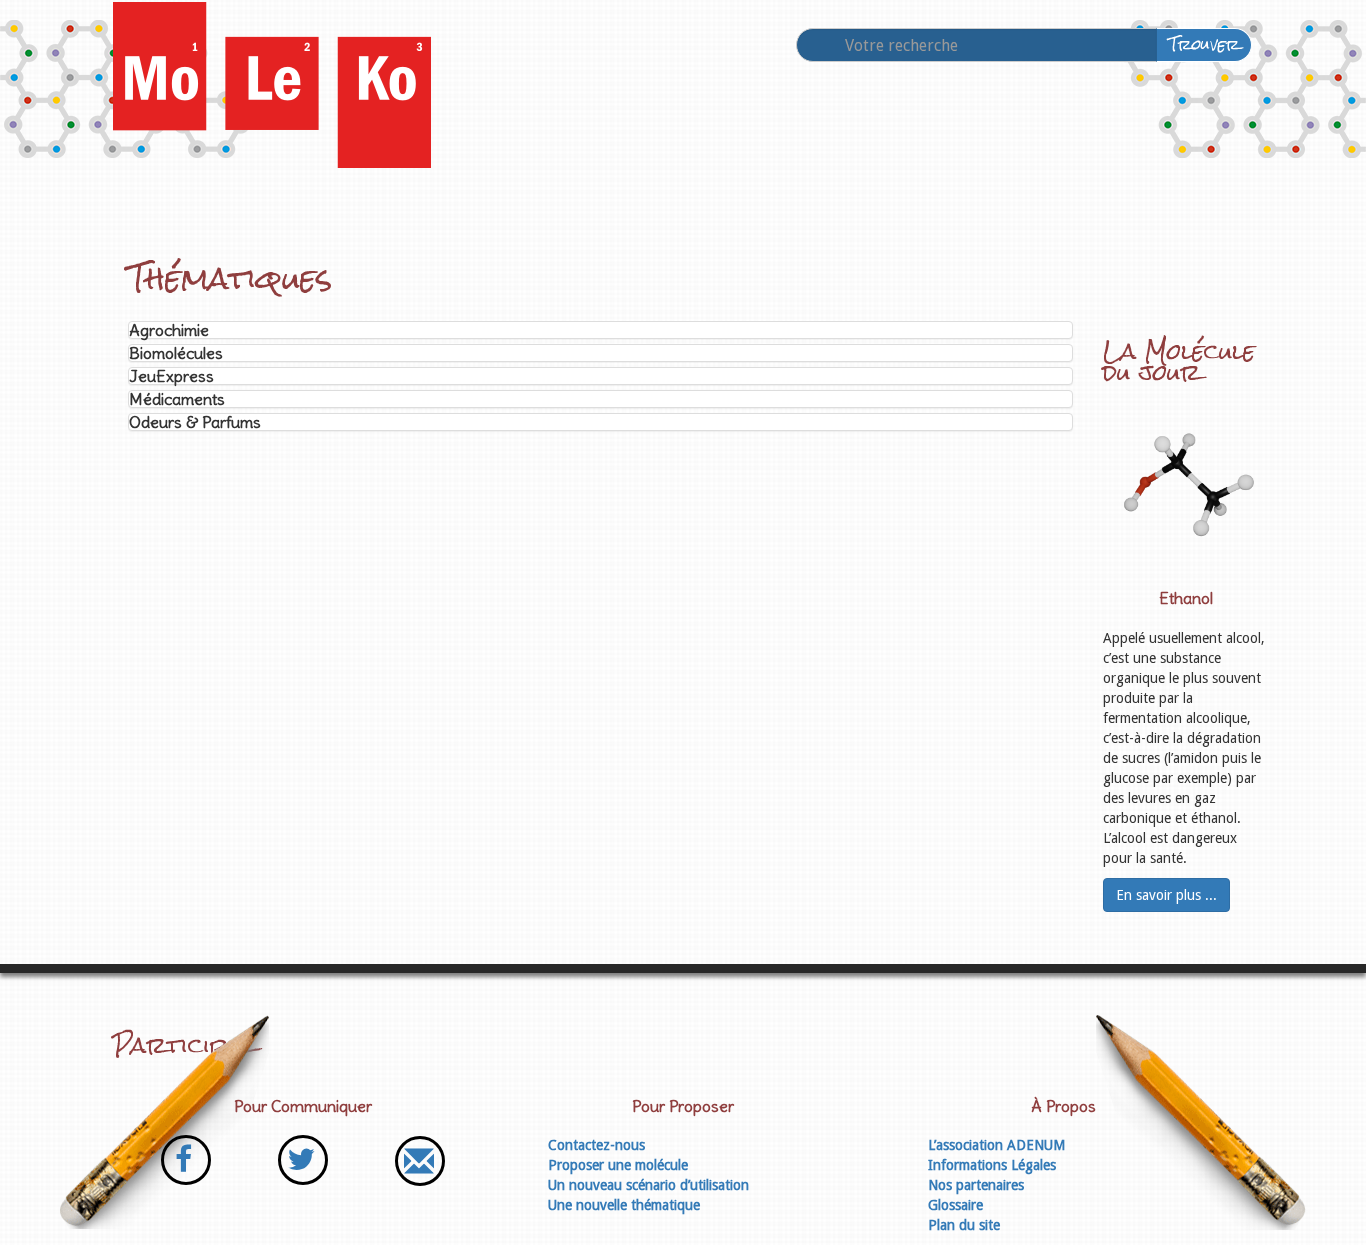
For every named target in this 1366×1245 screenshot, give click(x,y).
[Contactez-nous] (419, 1160)
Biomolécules (176, 353)
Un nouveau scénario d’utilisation (648, 1185)
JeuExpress (171, 376)
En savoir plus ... (1166, 895)
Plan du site (964, 1225)
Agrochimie (169, 330)
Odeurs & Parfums (195, 422)
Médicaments (177, 399)
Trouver (1204, 44)
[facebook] (186, 1160)
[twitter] (303, 1160)
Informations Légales (992, 1165)
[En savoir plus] (1185, 486)
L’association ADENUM (996, 1145)
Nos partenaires (976, 1185)
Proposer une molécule (618, 1165)
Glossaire (955, 1205)
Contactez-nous (596, 1145)
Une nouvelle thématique (624, 1205)
